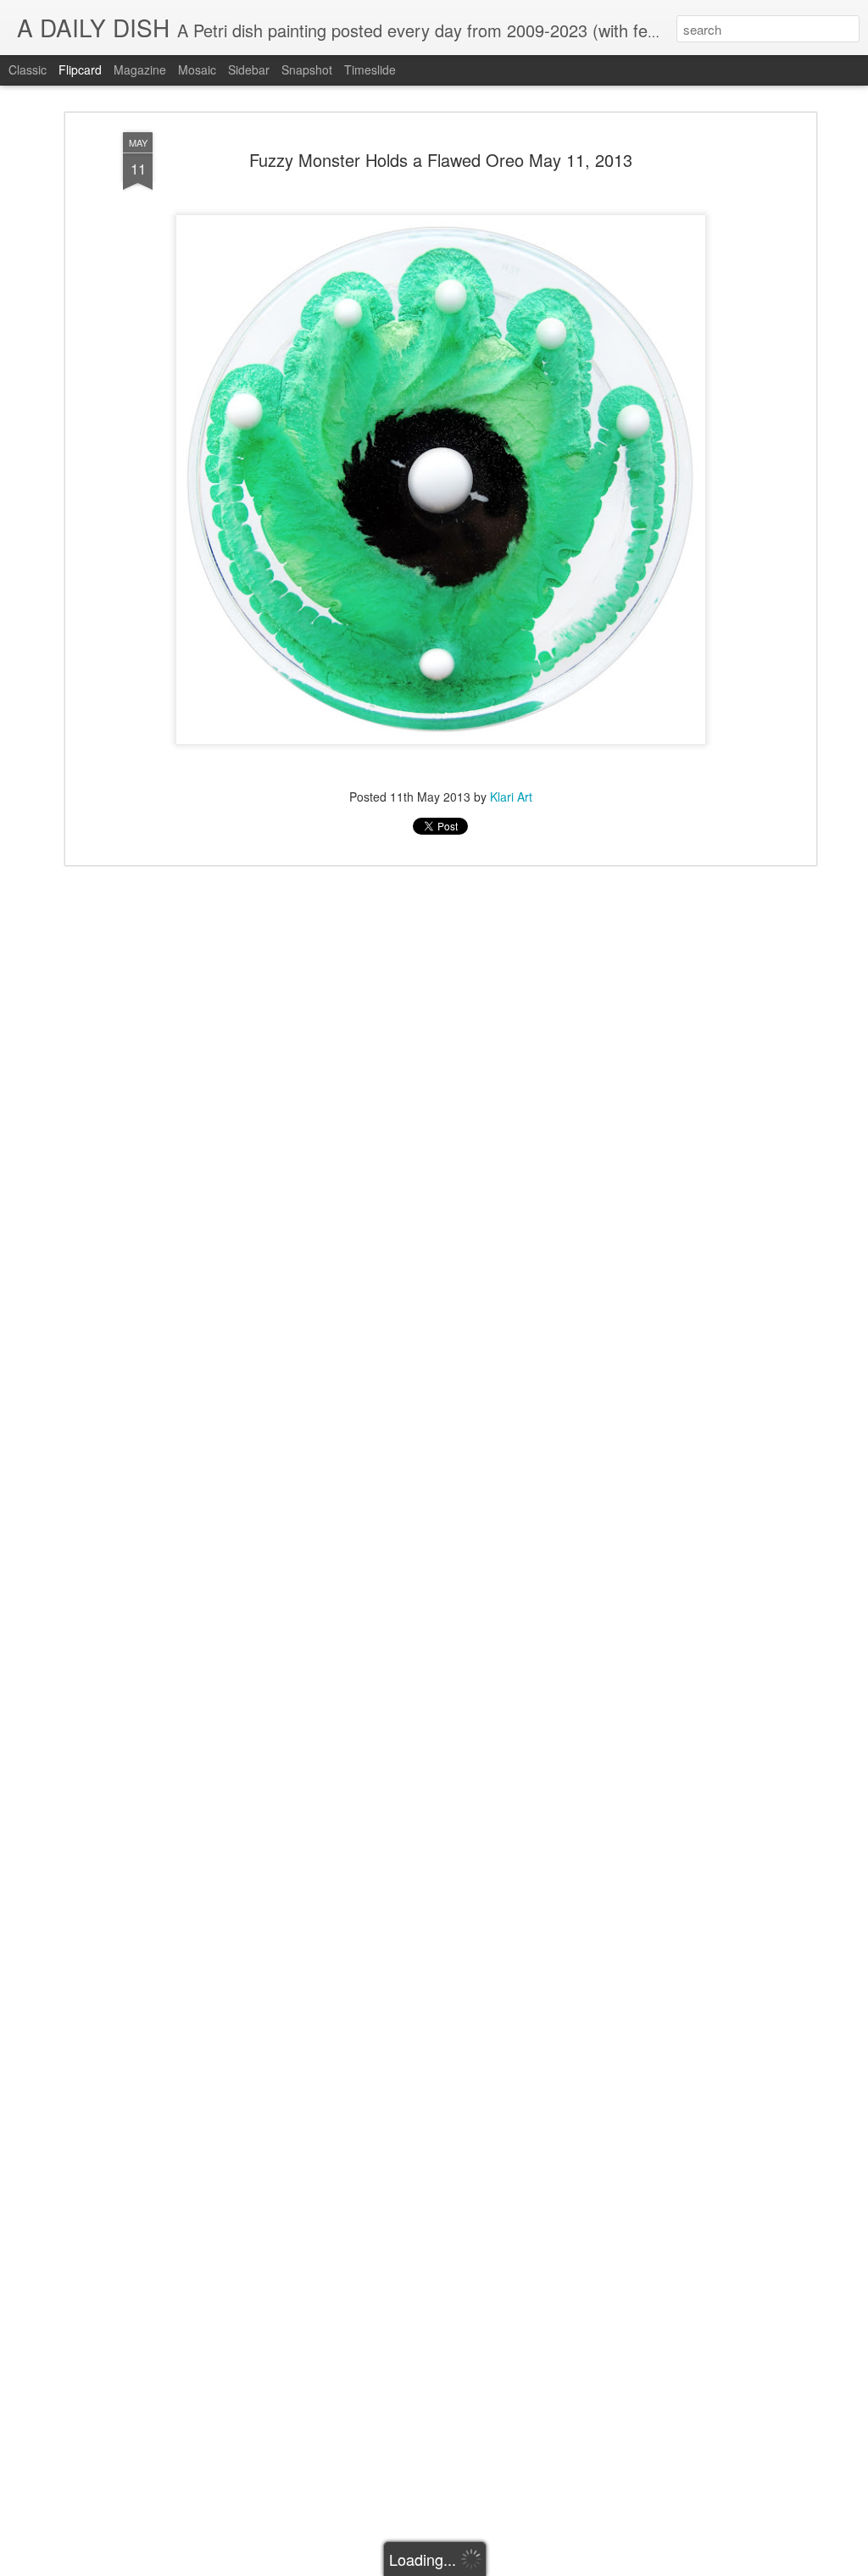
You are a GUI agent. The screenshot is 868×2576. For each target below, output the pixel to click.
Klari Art (511, 797)
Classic (28, 69)
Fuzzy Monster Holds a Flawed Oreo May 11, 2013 (441, 160)
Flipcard (80, 69)
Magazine (140, 69)
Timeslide (370, 69)
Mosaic (197, 69)
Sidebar (249, 69)
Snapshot (307, 69)
